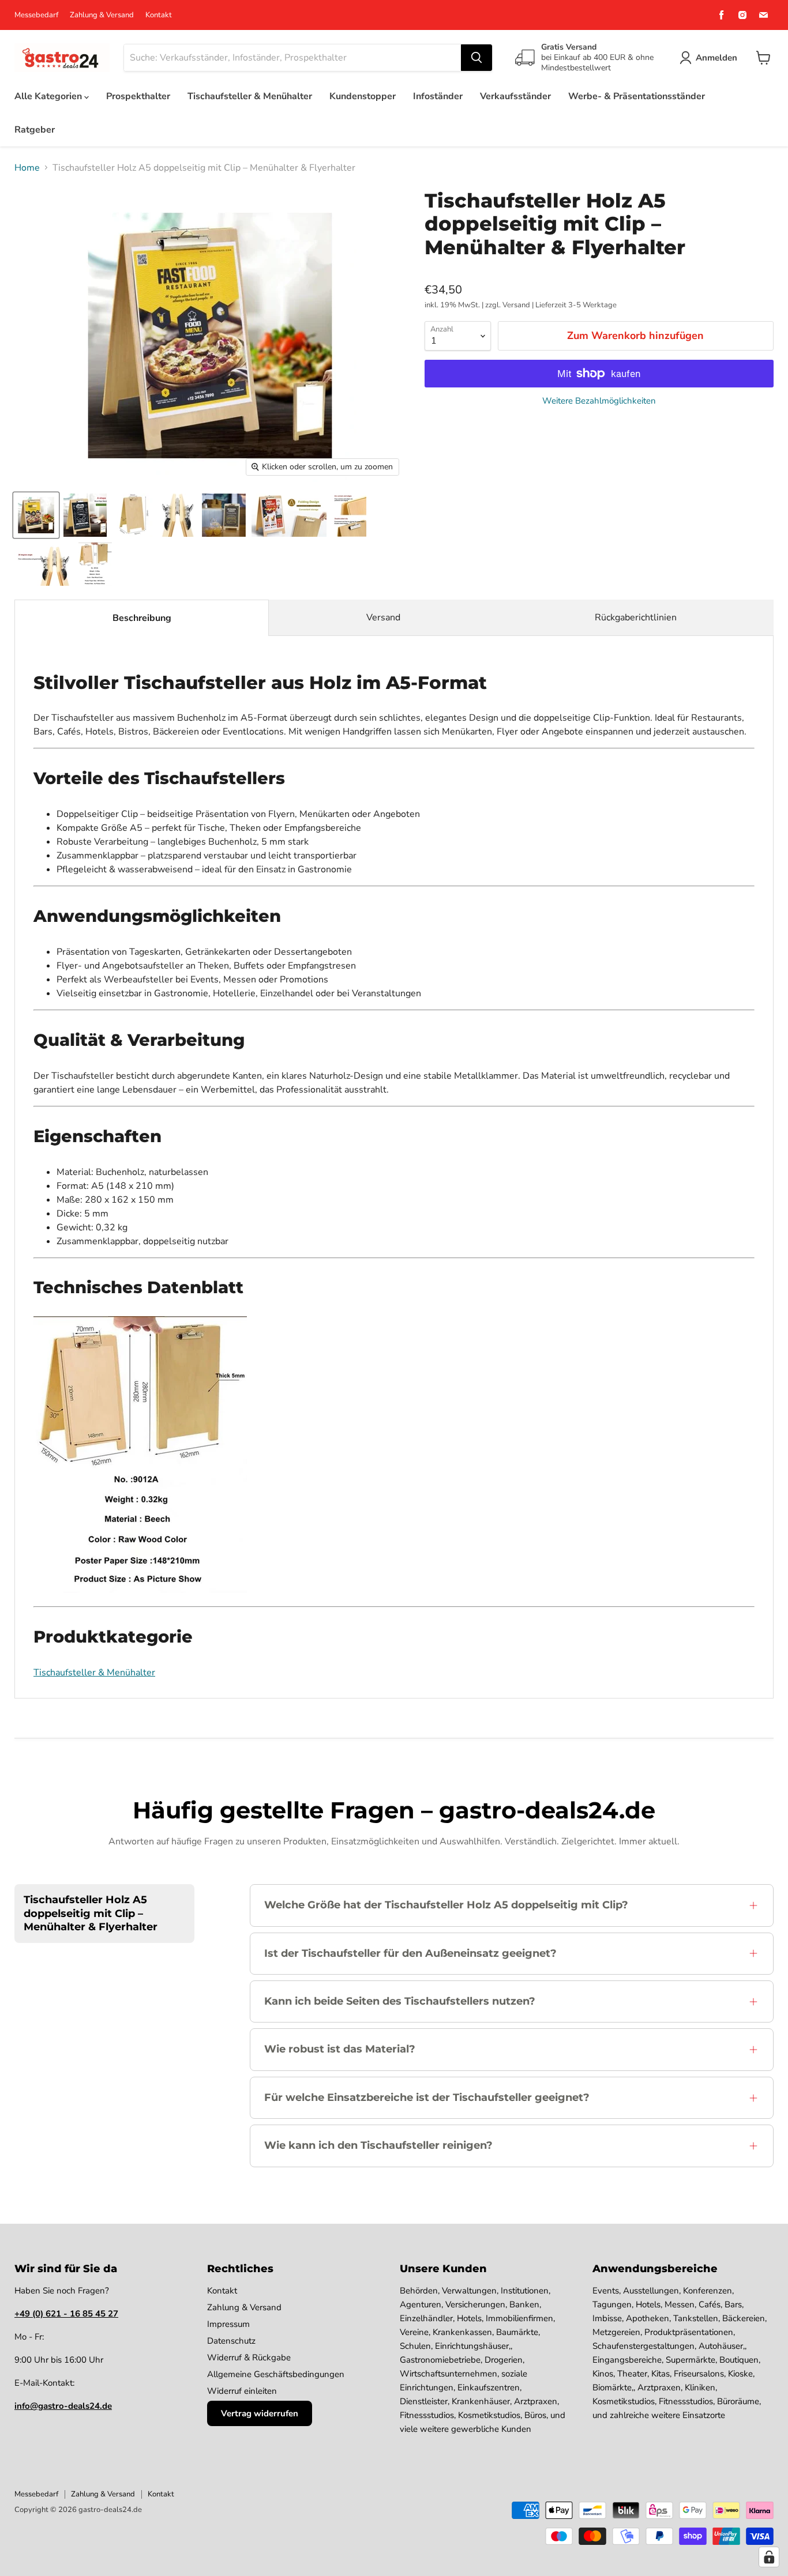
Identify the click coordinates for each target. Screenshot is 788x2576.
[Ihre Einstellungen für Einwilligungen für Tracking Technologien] (769, 2557)
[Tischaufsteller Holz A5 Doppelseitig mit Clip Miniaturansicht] (177, 515)
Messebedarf (36, 15)
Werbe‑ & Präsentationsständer (637, 96)
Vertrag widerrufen (260, 2413)
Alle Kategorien (49, 96)
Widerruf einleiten (242, 2391)
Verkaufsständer (515, 96)
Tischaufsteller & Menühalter (250, 96)
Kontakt (159, 15)
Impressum (228, 2324)
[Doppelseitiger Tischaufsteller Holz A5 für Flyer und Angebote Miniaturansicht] (132, 515)
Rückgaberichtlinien (636, 617)
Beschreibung (142, 618)
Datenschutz (231, 2341)
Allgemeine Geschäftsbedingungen (276, 2374)
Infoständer (438, 96)
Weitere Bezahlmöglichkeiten (599, 401)
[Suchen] (476, 58)
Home (27, 168)
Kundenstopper (363, 96)
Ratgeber (35, 130)
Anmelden (716, 58)
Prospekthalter (138, 96)
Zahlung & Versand (102, 15)
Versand (383, 617)
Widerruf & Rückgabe (249, 2357)
